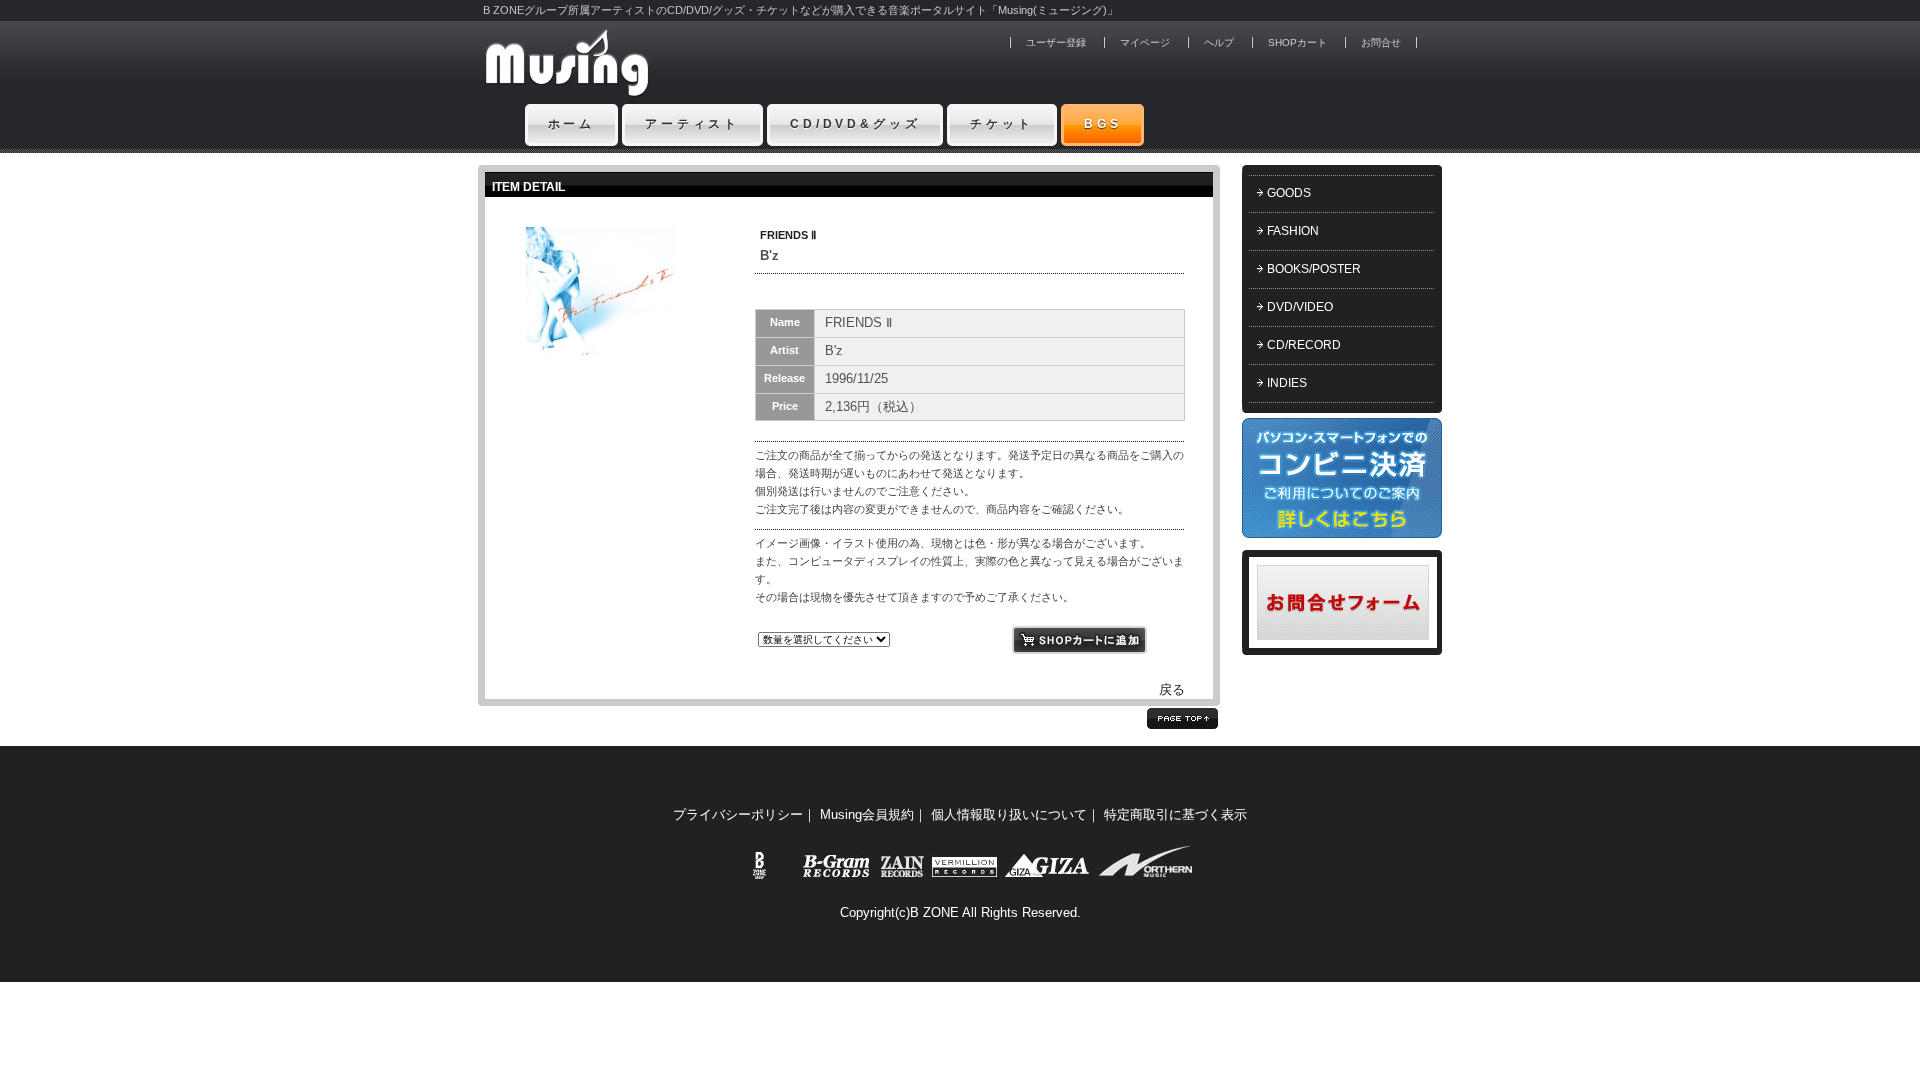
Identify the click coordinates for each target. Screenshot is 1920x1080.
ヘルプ (1219, 42)
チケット (1001, 124)
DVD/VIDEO (1300, 307)
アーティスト (692, 124)
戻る (1172, 689)
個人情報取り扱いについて (1009, 814)
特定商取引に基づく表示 (1175, 814)
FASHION (1293, 231)
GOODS (1289, 193)
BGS (1103, 124)
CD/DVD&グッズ (855, 124)
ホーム (572, 124)
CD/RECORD (1304, 345)
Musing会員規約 (867, 814)
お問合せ (1381, 42)
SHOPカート (1297, 42)
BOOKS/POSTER (1314, 269)
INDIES (1287, 383)
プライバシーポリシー (738, 814)
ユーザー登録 (1056, 42)
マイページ (1145, 42)
